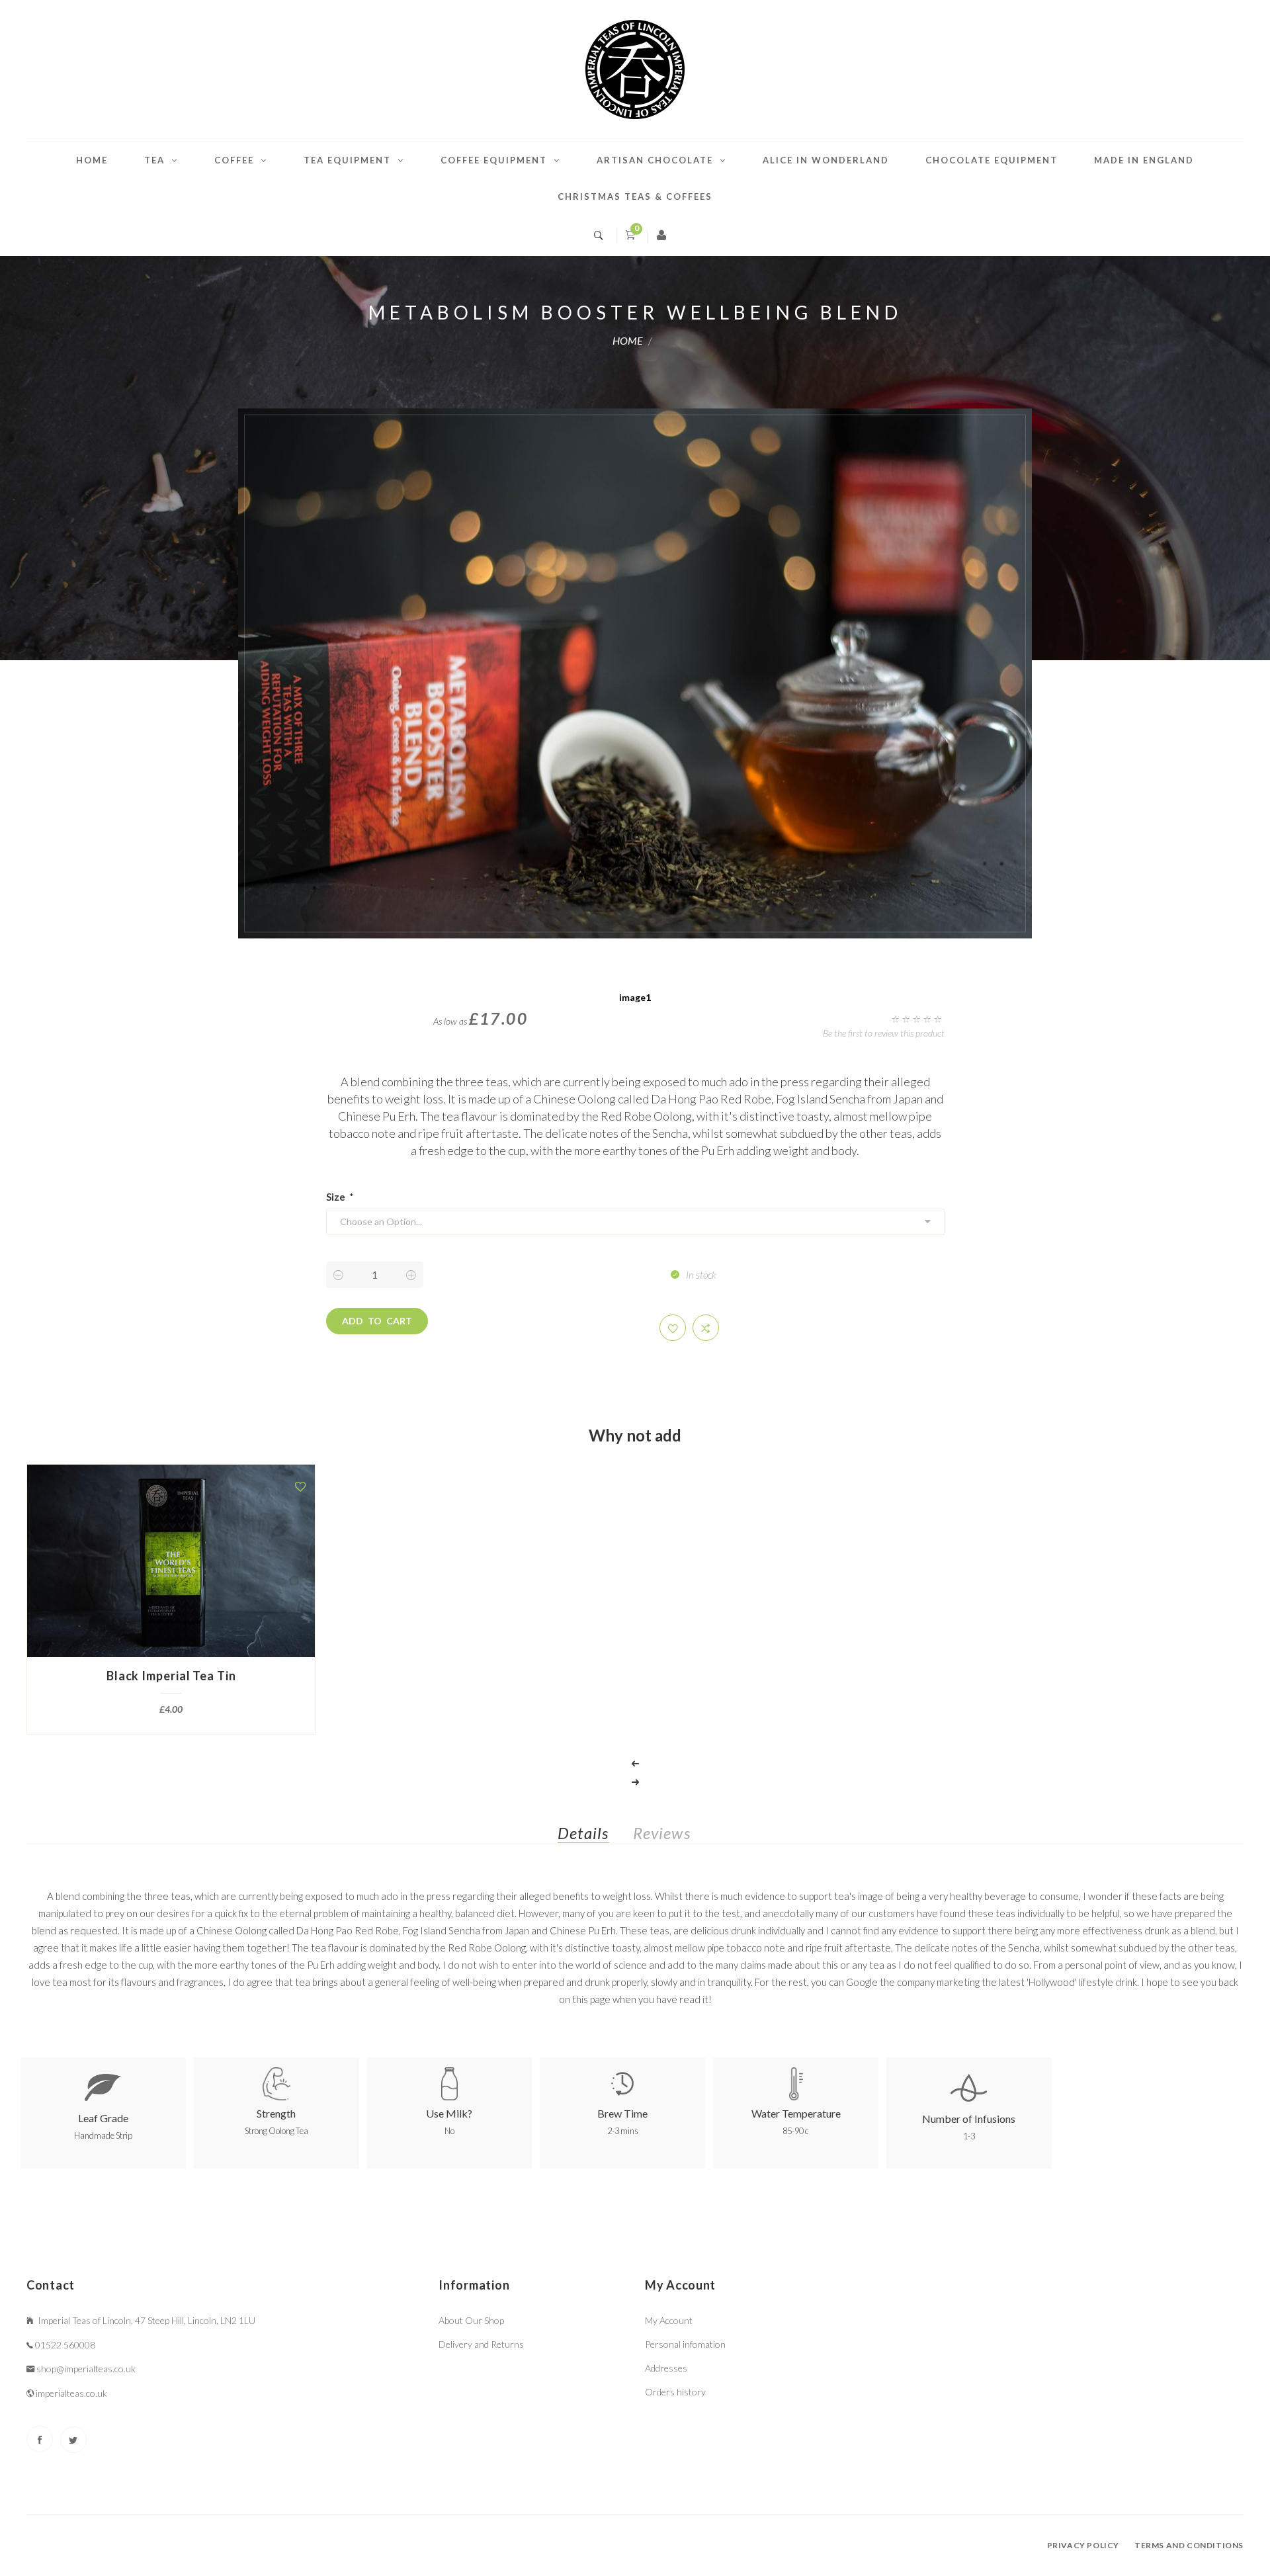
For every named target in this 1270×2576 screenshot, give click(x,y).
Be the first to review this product (884, 1033)
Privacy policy (1083, 2545)
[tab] (594, 1836)
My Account (669, 2320)
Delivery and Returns (481, 2344)
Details (583, 1833)
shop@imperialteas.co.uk (86, 2369)
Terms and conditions (1189, 2545)
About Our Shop (471, 2320)
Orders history (675, 2392)
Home (92, 160)
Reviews (662, 1833)
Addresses (666, 2368)
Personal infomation (685, 2344)
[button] (673, 1328)
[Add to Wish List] (300, 1486)
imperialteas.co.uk (71, 2393)
